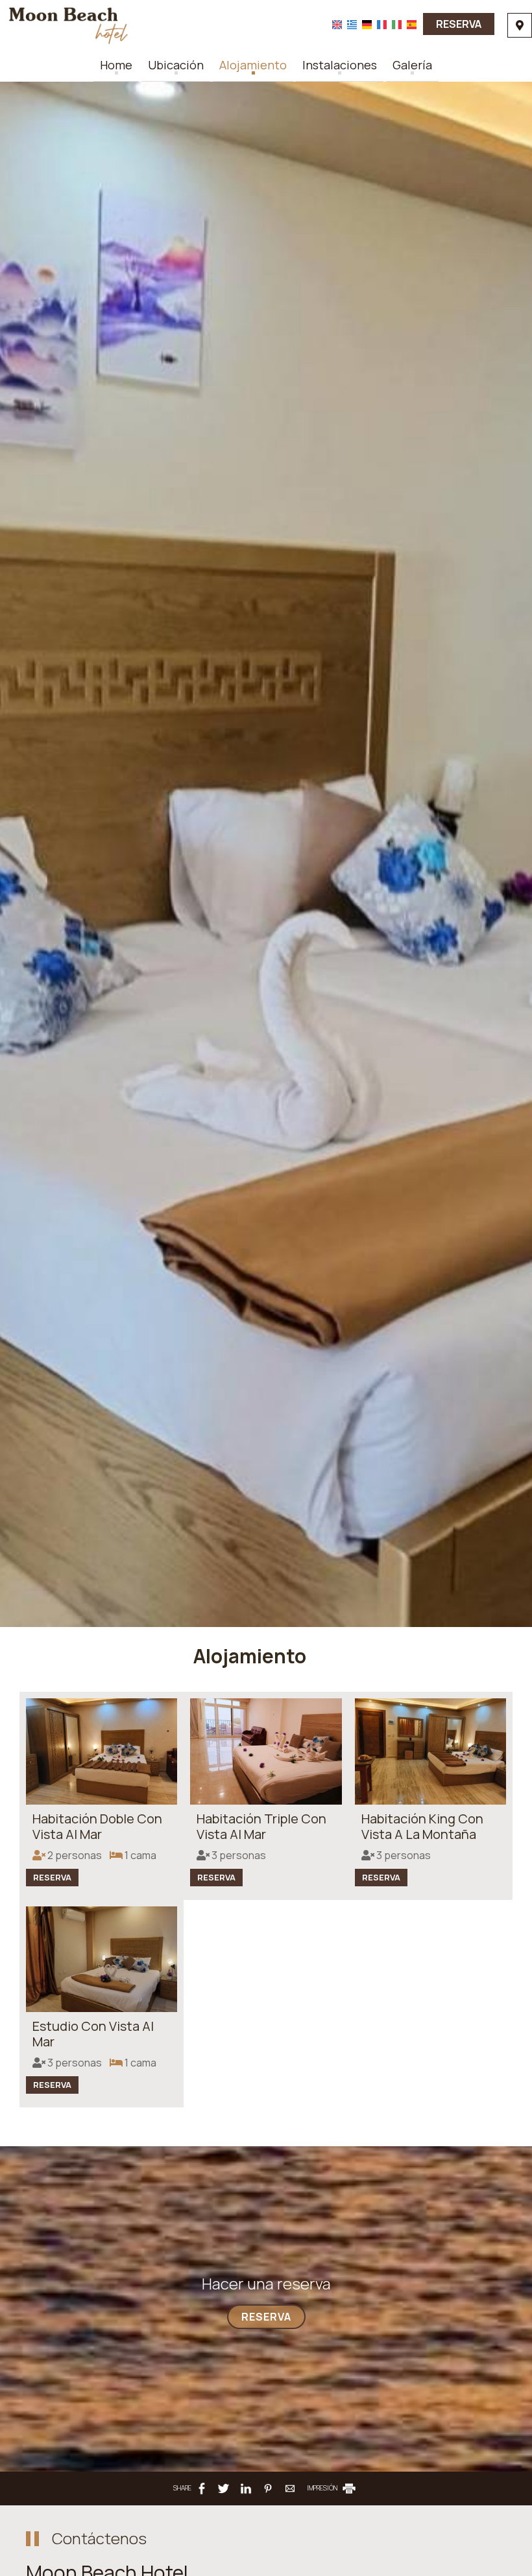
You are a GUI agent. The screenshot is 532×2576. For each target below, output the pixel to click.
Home (116, 65)
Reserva (459, 24)
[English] (337, 24)
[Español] (412, 24)
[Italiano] (397, 24)
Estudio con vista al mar (93, 2034)
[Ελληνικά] (352, 24)
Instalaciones (340, 65)
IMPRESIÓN (323, 2488)
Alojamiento (253, 65)
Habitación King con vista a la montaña (422, 1826)
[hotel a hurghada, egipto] (68, 25)
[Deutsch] (367, 24)
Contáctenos (99, 2538)
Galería (412, 65)
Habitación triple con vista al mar (261, 1826)
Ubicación (176, 65)
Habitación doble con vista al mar (97, 1826)
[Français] (382, 24)
